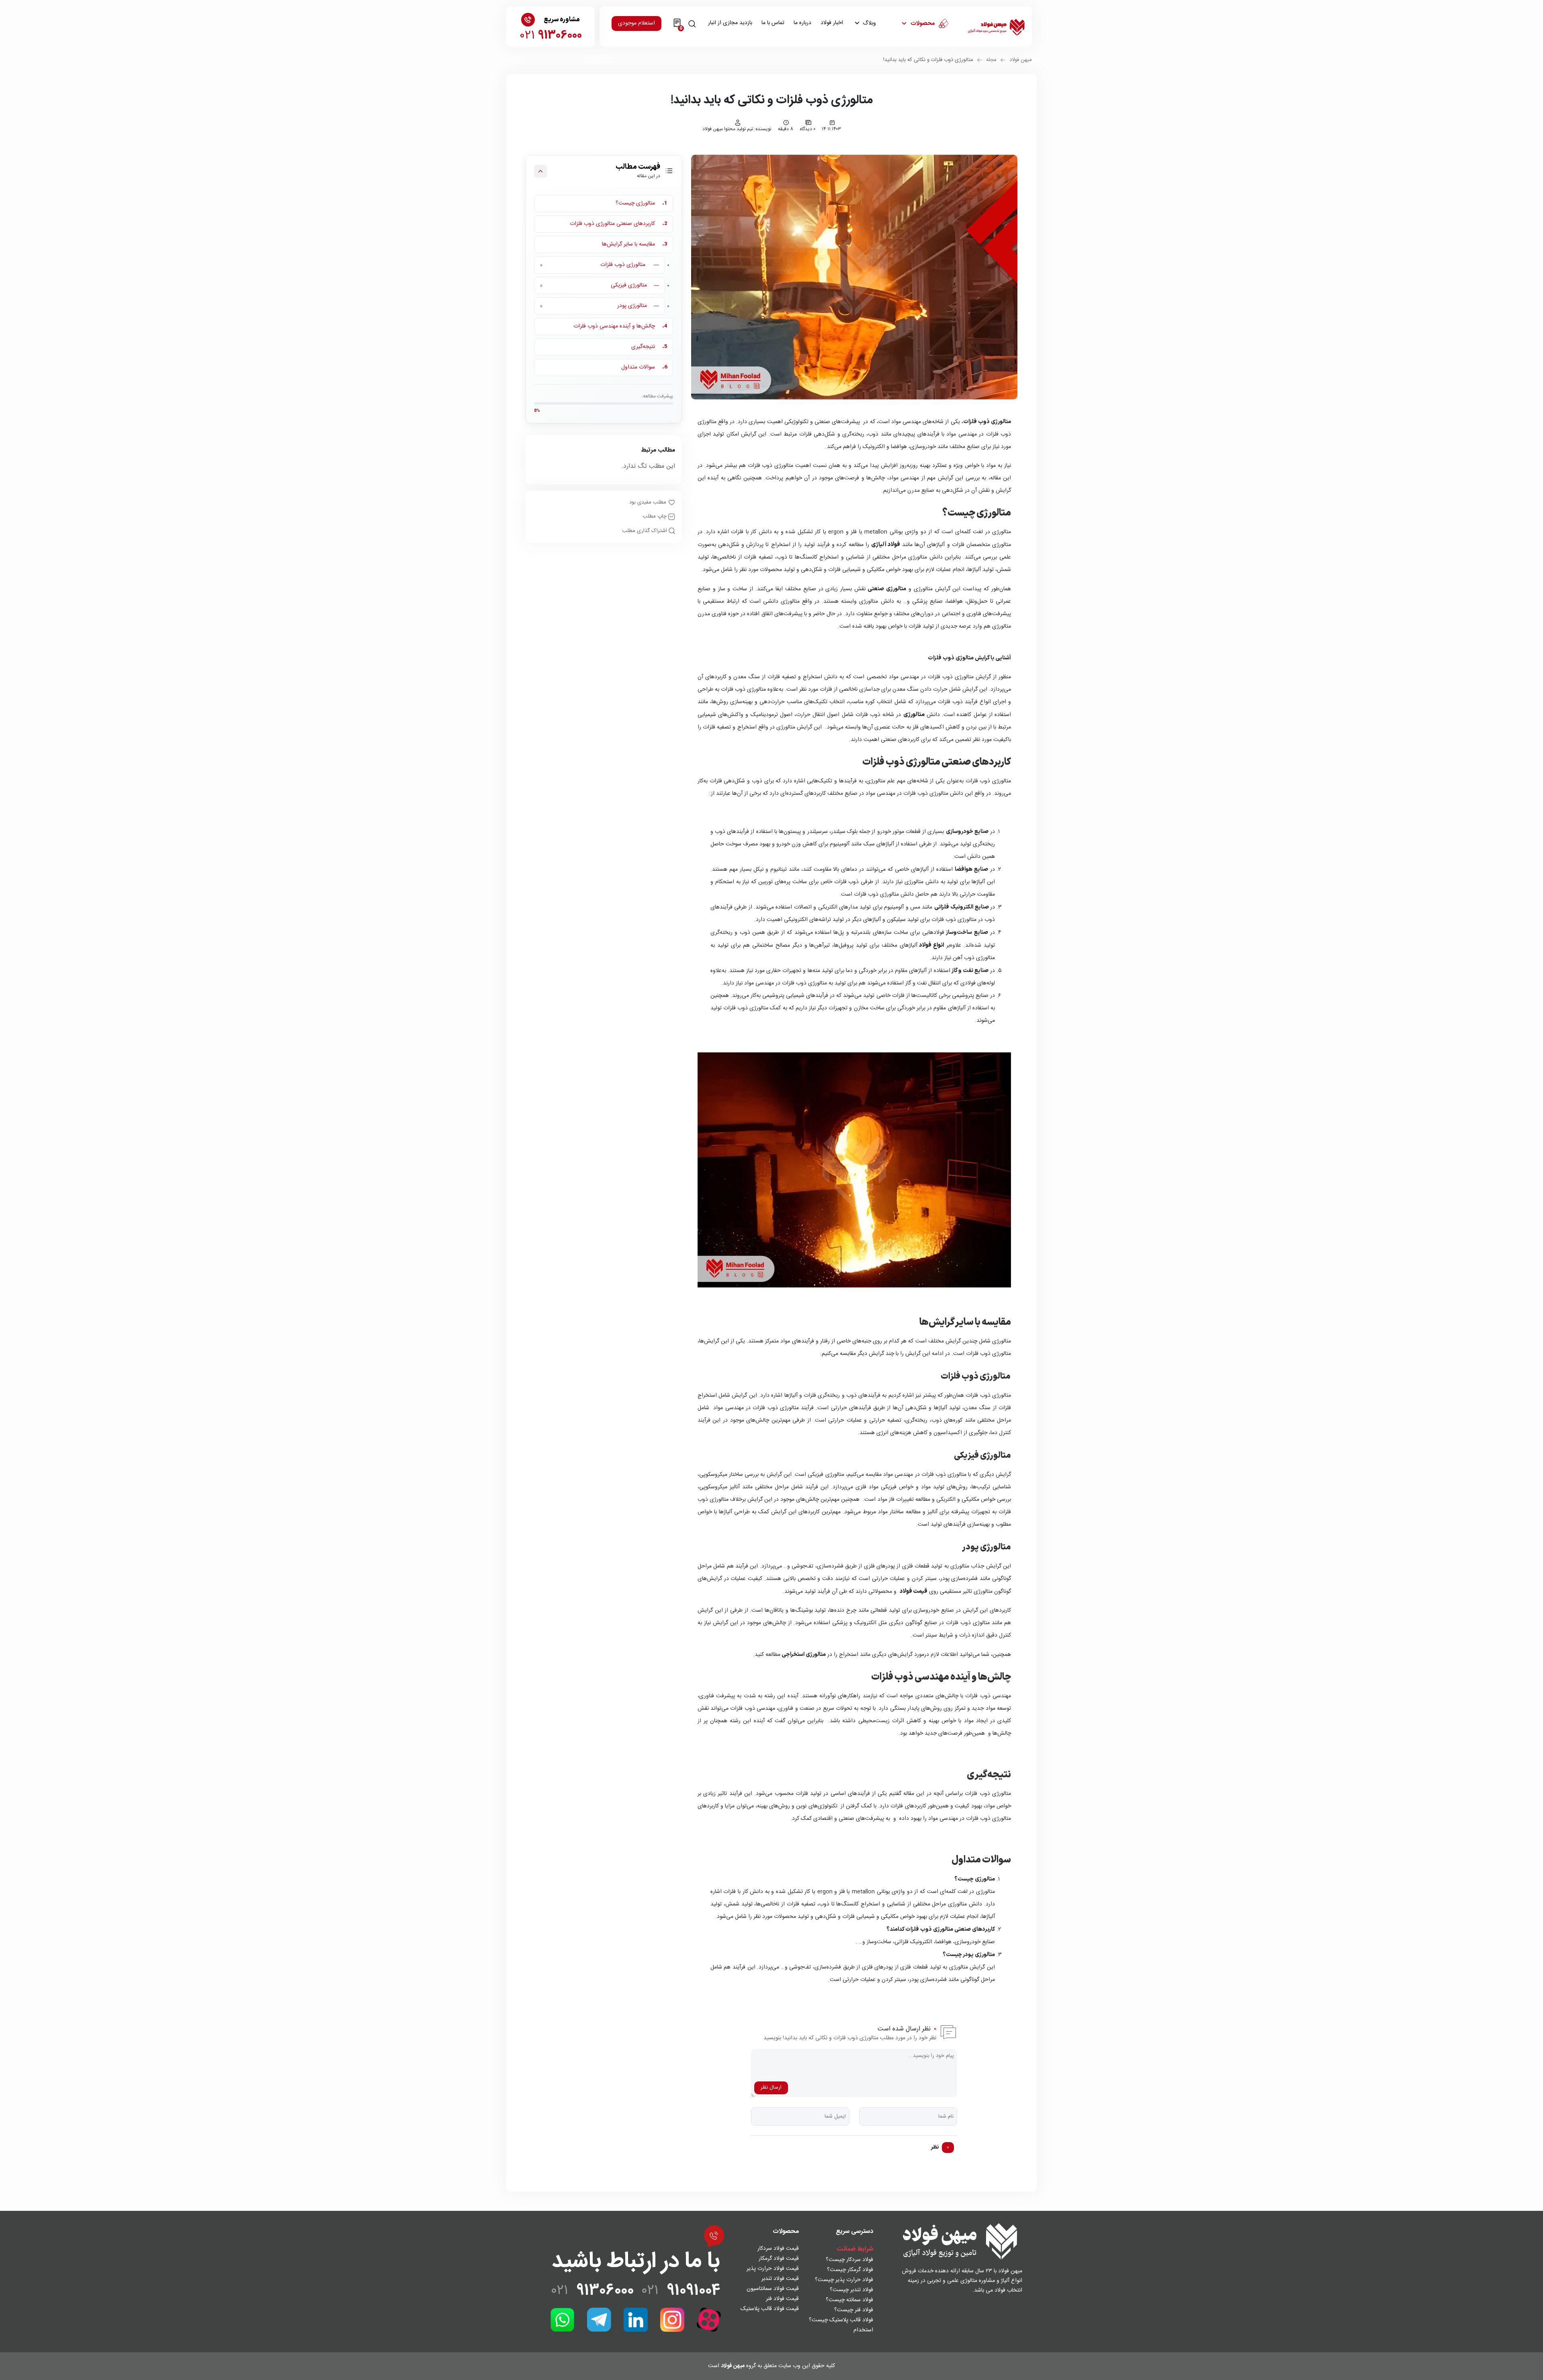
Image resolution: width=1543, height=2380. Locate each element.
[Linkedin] (636, 2320)
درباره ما (802, 23)
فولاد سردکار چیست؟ (849, 2260)
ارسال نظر (771, 2087)
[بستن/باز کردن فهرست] (540, 171)
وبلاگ (869, 23)
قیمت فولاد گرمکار (779, 2259)
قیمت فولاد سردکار (778, 2249)
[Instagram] (672, 2320)
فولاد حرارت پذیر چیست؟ (844, 2280)
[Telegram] (599, 2320)
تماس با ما (773, 23)
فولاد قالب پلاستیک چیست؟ (841, 2320)
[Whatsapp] (563, 2320)
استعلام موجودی (636, 23)
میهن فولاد (1021, 60)
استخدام (863, 2330)
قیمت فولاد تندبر (780, 2279)
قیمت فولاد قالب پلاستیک (770, 2309)
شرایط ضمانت (855, 2249)
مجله (991, 60)
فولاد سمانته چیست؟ (849, 2300)
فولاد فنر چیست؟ (854, 2310)
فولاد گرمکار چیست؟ (850, 2270)
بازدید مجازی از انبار (730, 23)
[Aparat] (709, 2320)
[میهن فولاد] (996, 27)
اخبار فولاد (832, 23)
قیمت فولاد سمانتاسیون (773, 2289)
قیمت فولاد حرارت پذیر (773, 2269)
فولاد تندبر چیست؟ (851, 2290)
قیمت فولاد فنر (782, 2299)
